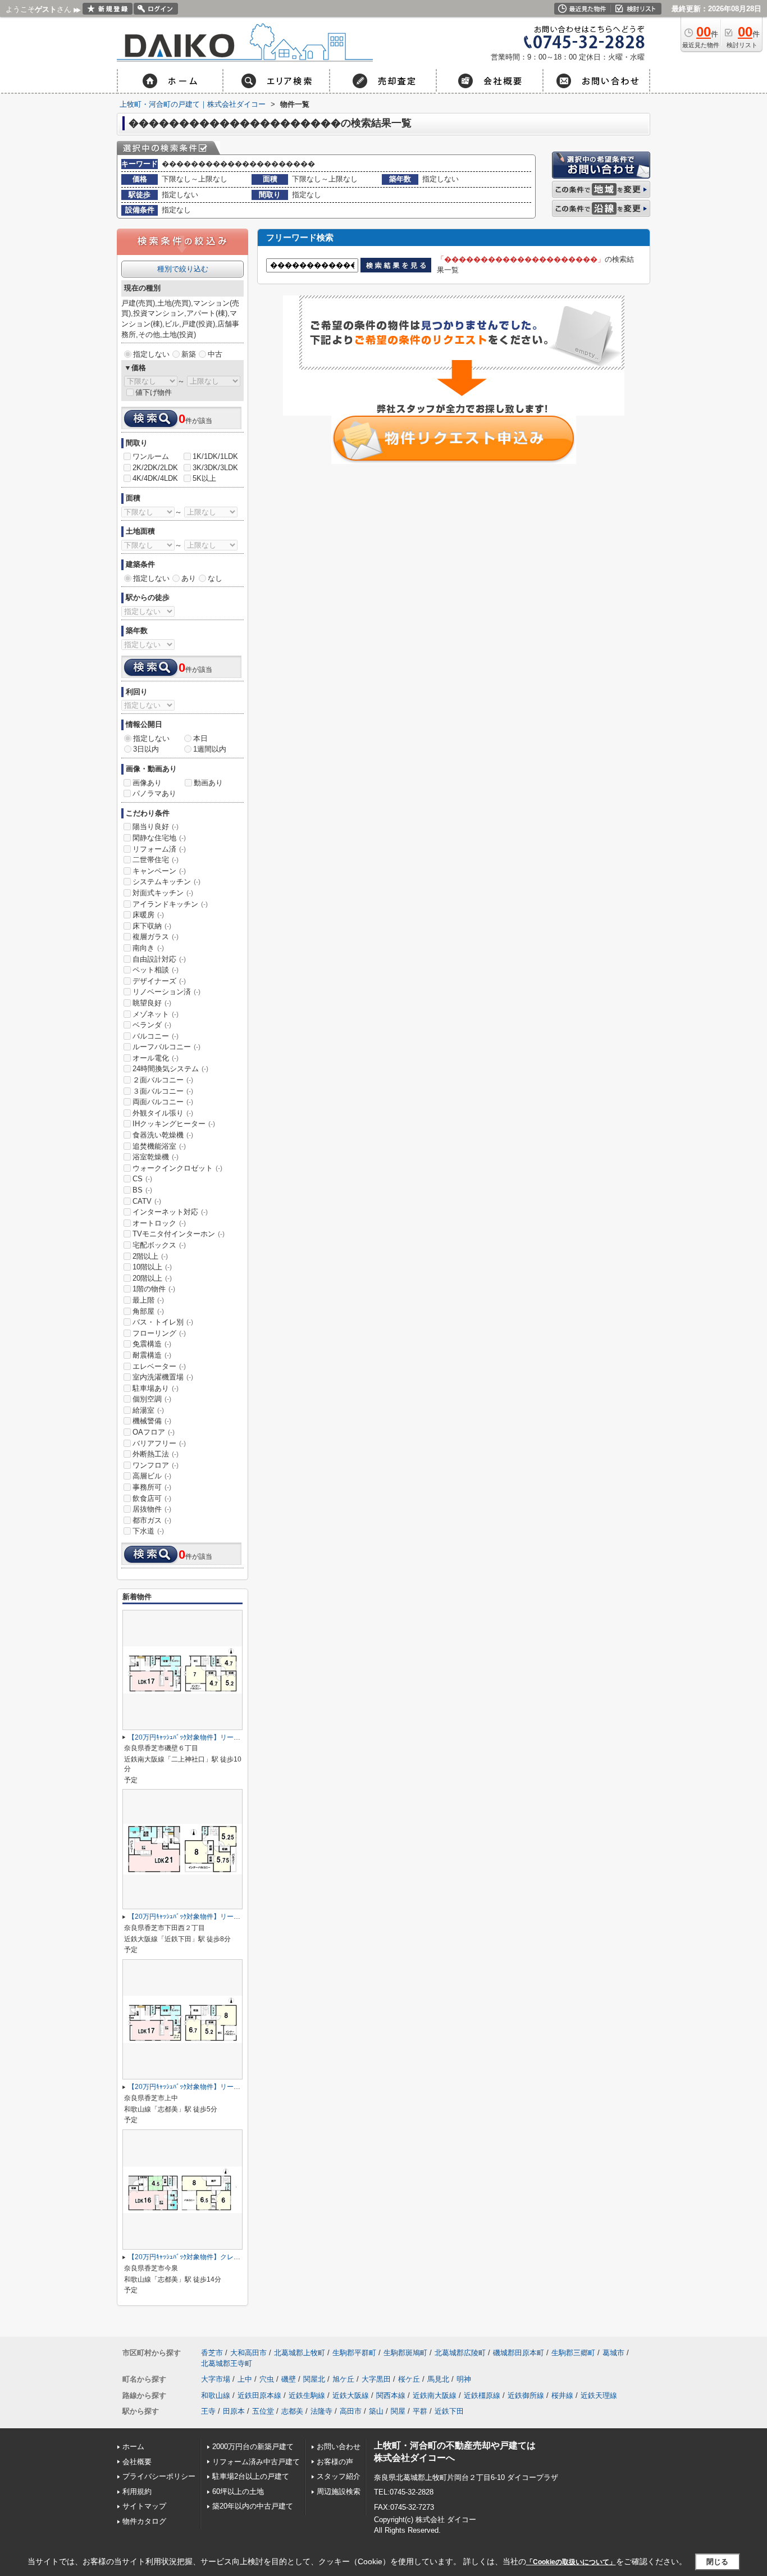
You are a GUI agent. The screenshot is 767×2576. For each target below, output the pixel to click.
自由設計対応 (159, 959)
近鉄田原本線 (259, 2395)
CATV (147, 1201)
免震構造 (152, 1344)
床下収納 (152, 926)
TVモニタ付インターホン (179, 1234)
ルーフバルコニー (166, 1047)
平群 (420, 2411)
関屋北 (314, 2379)
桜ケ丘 (409, 2379)
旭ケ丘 (343, 2379)
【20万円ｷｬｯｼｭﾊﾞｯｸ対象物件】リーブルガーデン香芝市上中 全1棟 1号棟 (237, 2087)
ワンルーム (151, 456)
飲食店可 (152, 1498)
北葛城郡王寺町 (227, 2363)
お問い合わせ (339, 2447)
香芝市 (212, 2353)
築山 (376, 2411)
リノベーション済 (166, 992)
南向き (148, 948)
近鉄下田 (449, 2411)
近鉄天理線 (599, 2395)
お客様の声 (335, 2462)
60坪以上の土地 (238, 2491)
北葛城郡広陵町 (460, 2353)
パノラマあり (154, 793)
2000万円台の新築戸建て (253, 2447)
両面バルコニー (163, 1102)
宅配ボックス (159, 1245)
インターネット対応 (170, 1212)
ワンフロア (156, 1465)
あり (189, 578)
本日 (200, 738)
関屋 (398, 2411)
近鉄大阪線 (351, 2395)
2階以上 (150, 1256)
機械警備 (152, 1421)
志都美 (292, 2411)
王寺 (208, 2411)
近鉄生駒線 (307, 2395)
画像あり (147, 783)
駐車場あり (156, 1388)
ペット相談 (156, 970)
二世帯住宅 (156, 860)
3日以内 (146, 749)
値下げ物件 (154, 392)
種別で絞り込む (183, 269)
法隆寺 (321, 2411)
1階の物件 (154, 1289)
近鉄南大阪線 (435, 2395)
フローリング (159, 1333)
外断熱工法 (156, 1454)
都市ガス (152, 1520)
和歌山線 (216, 2395)
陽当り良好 (156, 827)
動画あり (208, 783)
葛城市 (613, 2353)
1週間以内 (210, 749)
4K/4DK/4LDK (155, 478)
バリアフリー (159, 1443)
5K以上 (204, 478)
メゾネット (156, 1014)
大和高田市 (248, 2353)
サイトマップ (144, 2506)
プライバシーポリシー (159, 2476)
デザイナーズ (159, 981)
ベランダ (152, 1025)
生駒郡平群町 (354, 2353)
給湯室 (148, 1410)
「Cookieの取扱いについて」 (571, 2562)
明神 (464, 2379)
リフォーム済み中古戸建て (256, 2462)
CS (142, 1179)
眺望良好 (152, 1003)
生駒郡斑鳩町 (405, 2353)
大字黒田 (376, 2379)
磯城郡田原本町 (519, 2353)
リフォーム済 (159, 849)
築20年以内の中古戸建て (253, 2506)
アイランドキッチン (170, 904)
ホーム (133, 2447)
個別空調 (152, 1399)
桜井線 (562, 2395)
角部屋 (148, 1311)
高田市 (351, 2411)
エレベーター (159, 1366)
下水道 (148, 1531)
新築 (189, 354)
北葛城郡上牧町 (300, 2353)
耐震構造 (152, 1355)
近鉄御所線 (526, 2395)
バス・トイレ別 (163, 1322)
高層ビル (152, 1476)
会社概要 (137, 2462)
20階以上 (152, 1278)
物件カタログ (144, 2521)
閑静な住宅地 (159, 838)
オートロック (159, 1223)
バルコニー (156, 1036)
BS (142, 1190)
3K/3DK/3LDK (215, 468)
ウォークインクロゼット (177, 1168)
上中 (245, 2379)
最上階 (148, 1300)
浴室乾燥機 (156, 1157)
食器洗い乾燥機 (163, 1135)
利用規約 (137, 2491)
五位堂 (263, 2411)
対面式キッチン (163, 893)
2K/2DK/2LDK (155, 468)
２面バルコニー (163, 1080)
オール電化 (156, 1058)
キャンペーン (159, 871)
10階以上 (152, 1267)
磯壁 (289, 2379)
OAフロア (154, 1432)
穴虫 (267, 2379)
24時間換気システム (170, 1069)
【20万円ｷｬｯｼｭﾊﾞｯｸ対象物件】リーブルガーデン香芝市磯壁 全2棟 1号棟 (237, 1737)
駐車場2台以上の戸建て (251, 2476)
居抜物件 (152, 1509)
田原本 (234, 2411)
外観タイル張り (163, 1113)
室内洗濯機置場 (163, 1377)
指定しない (151, 354)
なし (215, 578)
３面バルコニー (163, 1091)
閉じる (717, 2561)
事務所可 (152, 1487)
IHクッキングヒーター (174, 1124)
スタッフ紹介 (339, 2476)
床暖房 (148, 915)
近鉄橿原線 (482, 2395)
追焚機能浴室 (159, 1146)
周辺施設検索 (339, 2491)
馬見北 (438, 2379)
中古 (215, 354)
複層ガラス (156, 937)
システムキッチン (166, 882)
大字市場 (216, 2379)
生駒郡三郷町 (573, 2353)
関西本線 (391, 2395)
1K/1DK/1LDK (215, 456)
